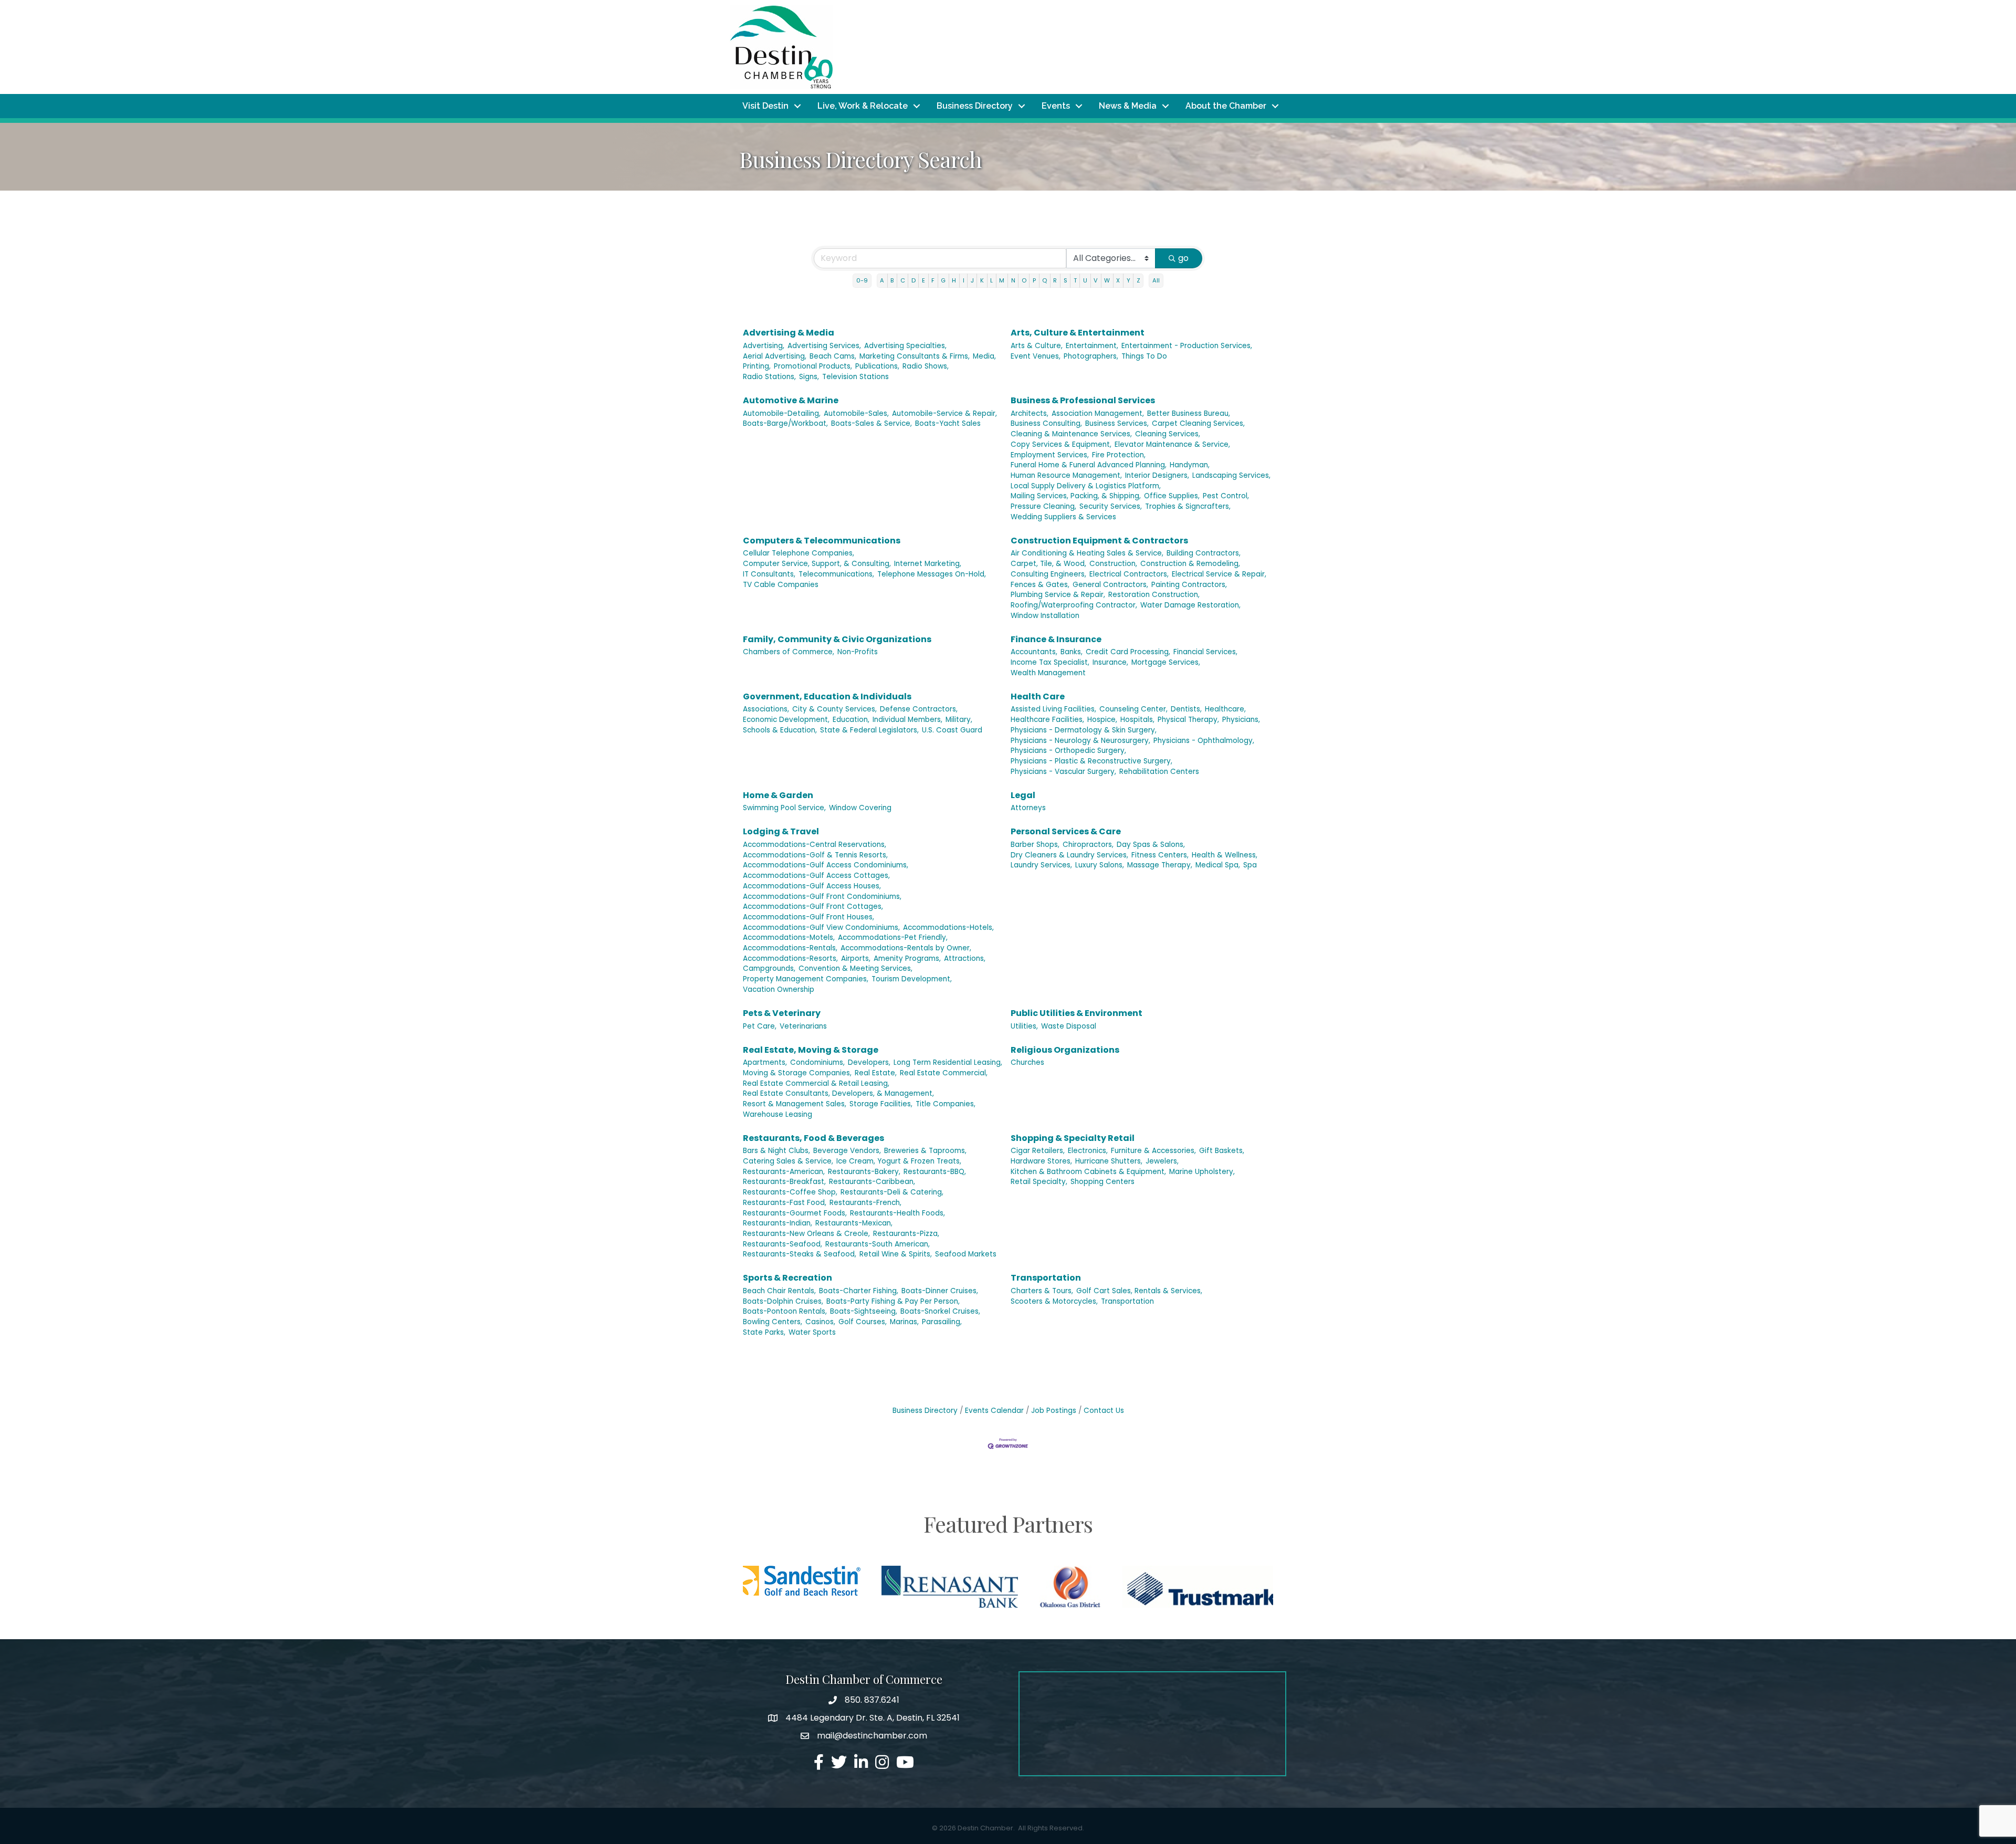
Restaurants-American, (784, 1172)
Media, (984, 356)
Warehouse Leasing (778, 1114)
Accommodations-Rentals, (790, 948)
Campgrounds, (769, 968)
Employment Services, (1050, 455)
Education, (851, 720)
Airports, (856, 958)
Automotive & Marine (791, 400)
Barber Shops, (1035, 845)
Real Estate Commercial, (944, 1073)
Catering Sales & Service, (788, 1161)
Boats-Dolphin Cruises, (783, 1301)
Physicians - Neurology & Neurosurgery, (1080, 741)
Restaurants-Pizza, (906, 1234)
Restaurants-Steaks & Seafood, (800, 1254)
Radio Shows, (926, 366)
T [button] (1075, 280)
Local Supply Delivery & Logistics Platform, (1086, 486)
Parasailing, (942, 1322)
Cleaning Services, (1168, 434)
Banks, (1072, 652)
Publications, (877, 366)
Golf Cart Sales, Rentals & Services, (1139, 1291)
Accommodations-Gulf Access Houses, (812, 886)
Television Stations (855, 377)
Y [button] (1128, 280)
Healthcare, (1225, 709)
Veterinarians (803, 1026)
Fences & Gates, (1040, 585)
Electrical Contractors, (1129, 574)
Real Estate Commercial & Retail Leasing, (816, 1083)
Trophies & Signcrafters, (1188, 506)
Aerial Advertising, (775, 356)
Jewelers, (1162, 1161)
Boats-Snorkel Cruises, (940, 1311)
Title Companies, (946, 1104)
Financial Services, (1205, 652)
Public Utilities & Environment (1077, 1013)
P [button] (1034, 280)
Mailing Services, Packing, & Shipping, (1076, 496)
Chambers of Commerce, (789, 652)
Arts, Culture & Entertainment (1078, 333)
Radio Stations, (769, 377)
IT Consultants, (769, 574)
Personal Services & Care (1066, 831)
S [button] (1065, 280)
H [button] (954, 280)
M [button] (1002, 280)
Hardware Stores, (1041, 1161)
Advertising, (764, 346)
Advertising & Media (789, 333)
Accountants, (1034, 652)
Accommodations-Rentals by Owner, (906, 948)
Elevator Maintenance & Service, (1172, 444)
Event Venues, (1036, 356)
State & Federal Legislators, (869, 730)
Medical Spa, (1218, 865)
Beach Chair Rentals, (779, 1291)
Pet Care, (760, 1026)
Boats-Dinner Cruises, (940, 1291)
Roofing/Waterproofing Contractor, (1074, 605)
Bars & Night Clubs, (776, 1151)
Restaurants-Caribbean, (872, 1182)
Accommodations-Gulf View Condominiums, (821, 928)
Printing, (757, 366)
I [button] (964, 280)
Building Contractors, (1204, 553)
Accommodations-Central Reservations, (815, 845)
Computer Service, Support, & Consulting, (817, 564)
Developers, (869, 1062)
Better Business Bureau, (1189, 413)
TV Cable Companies (781, 585)
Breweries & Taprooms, (925, 1151)
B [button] (892, 280)
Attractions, (965, 958)
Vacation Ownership (779, 989)
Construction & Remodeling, (1190, 564)
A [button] (882, 280)
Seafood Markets (966, 1254)
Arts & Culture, (1037, 346)
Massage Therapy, (1160, 865)
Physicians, (1241, 720)
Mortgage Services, (1166, 662)
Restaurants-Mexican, (854, 1223)
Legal (1023, 795)
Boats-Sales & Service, (871, 423)
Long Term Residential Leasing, (948, 1062)
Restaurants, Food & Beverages (813, 1138)
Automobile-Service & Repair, (944, 413)
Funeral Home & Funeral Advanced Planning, (1089, 465)
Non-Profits (858, 652)
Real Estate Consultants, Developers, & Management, (838, 1093)
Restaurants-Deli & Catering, (892, 1192)
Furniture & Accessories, (1153, 1151)
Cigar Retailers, (1038, 1151)
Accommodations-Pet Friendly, (893, 937)
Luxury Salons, (1100, 865)
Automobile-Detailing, (782, 413)
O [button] (1024, 280)
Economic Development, (786, 720)
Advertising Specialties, (905, 346)
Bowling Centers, (773, 1322)
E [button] (923, 280)
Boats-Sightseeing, (864, 1311)
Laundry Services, (1041, 865)
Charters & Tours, (1042, 1291)
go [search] (1183, 258)
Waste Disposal (1069, 1026)
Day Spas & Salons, (1151, 845)
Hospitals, (1137, 720)
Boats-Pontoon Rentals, (785, 1311)
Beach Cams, (833, 356)
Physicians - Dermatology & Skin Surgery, (1084, 730)
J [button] (972, 280)
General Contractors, (1110, 585)
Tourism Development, (912, 979)
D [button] (913, 280)
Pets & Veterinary (782, 1013)
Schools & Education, (780, 730)
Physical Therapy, (1188, 720)
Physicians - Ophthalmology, (1204, 741)
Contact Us (1104, 1411)
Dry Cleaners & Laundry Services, (1069, 855)
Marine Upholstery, (1202, 1172)
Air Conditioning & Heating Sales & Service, (1087, 553)
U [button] (1085, 280)
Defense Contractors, (919, 709)
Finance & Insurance (1056, 639)
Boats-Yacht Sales (948, 423)
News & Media (1128, 106)
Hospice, (1102, 720)
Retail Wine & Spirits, (896, 1254)
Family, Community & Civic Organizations (837, 639)
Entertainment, (1092, 346)
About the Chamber (1226, 106)
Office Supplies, (1172, 496)
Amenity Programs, (907, 958)
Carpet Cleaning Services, (1198, 423)
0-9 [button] (862, 280)
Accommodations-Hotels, (948, 928)
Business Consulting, (1046, 423)
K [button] (982, 280)
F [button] (933, 280)
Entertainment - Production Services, (1187, 346)
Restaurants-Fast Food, (785, 1203)
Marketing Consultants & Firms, (915, 356)
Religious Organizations (1065, 1050)
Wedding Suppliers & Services (1063, 517)
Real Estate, (876, 1073)
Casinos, (820, 1322)
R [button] (1055, 280)
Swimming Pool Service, (784, 808)
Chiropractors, (1088, 845)
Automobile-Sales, (856, 413)
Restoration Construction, (1154, 595)
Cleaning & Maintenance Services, (1071, 434)
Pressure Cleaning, (1043, 506)
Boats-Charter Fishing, (859, 1291)
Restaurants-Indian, (778, 1223)
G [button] (943, 280)
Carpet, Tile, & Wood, (1048, 564)
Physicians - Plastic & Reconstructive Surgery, (1091, 761)
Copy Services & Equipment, (1061, 444)
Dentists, (1186, 709)
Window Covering (860, 808)
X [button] (1118, 280)
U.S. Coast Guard (952, 730)
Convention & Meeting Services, (855, 968)
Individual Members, (907, 720)
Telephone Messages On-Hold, (932, 574)
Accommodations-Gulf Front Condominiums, (822, 897)
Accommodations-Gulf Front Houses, (808, 917)
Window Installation (1045, 616)
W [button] (1107, 280)
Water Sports (812, 1332)
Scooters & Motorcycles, (1054, 1301)
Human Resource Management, (1066, 475)
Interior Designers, (1157, 475)
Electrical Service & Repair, (1219, 574)
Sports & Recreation (787, 1278)
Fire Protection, (1119, 455)
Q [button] (1044, 280)
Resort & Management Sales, (795, 1104)
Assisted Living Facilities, (1053, 709)
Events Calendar (994, 1411)
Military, (959, 720)
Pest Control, (1226, 496)
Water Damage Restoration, (1190, 605)
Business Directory (975, 106)
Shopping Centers (1102, 1182)
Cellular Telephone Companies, (799, 553)
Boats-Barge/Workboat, (785, 423)
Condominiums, (817, 1062)
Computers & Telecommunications (822, 541)
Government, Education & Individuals (827, 696)
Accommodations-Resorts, (790, 958)
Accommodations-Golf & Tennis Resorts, (815, 855)
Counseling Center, (1133, 709)
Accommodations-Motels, (789, 937)
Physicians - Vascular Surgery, (1063, 772)
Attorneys (1028, 808)
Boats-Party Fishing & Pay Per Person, (893, 1301)
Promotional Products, (813, 366)
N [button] (1013, 280)
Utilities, (1024, 1026)
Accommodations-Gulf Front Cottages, (813, 907)
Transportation (1046, 1278)
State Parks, (764, 1332)
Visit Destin (765, 106)
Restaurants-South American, (878, 1244)
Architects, (1030, 413)
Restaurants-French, (865, 1203)
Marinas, (904, 1322)
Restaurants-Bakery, (864, 1172)
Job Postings (1054, 1411)
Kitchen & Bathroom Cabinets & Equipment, (1088, 1172)
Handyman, (1190, 465)
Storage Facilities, (881, 1104)
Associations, (766, 709)
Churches (1027, 1062)
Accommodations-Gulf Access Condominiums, (826, 865)
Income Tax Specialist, (1050, 662)
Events (1056, 106)
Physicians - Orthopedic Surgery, (1068, 751)
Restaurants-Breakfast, (784, 1182)
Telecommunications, (836, 574)
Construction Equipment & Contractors (1099, 541)
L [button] (991, 280)
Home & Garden (778, 795)
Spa (1250, 865)
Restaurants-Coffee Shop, (790, 1192)
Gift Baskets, (1222, 1151)
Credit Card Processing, (1128, 652)
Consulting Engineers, (1048, 574)
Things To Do (1144, 356)
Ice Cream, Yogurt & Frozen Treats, (899, 1161)
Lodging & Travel (781, 831)
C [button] (903, 280)
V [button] (1096, 280)
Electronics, (1088, 1151)
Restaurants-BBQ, (935, 1172)
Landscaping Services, (1231, 475)
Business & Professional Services (1083, 400)
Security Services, (1111, 506)
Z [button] (1138, 280)
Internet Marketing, (928, 564)
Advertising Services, (824, 346)
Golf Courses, (863, 1322)
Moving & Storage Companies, (797, 1073)
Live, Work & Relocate (863, 106)
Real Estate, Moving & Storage (811, 1050)
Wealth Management (1048, 673)
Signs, (809, 377)
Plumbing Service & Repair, (1058, 595)
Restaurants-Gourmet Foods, (795, 1213)
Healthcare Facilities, (1047, 720)
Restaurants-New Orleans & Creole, (806, 1234)
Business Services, (1117, 423)
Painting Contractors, (1189, 585)
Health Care (1038, 696)
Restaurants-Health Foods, (897, 1213)
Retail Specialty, (1039, 1182)
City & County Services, (834, 709)
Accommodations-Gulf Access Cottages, (816, 876)
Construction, (1113, 564)
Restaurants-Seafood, (783, 1244)
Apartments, (765, 1062)
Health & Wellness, (1225, 855)
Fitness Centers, (1160, 855)
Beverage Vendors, (847, 1151)
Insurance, (1110, 662)
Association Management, (1098, 413)
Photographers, (1091, 356)
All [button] (1156, 280)
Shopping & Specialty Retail (1073, 1138)
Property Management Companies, (806, 979)
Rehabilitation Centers (1159, 772)
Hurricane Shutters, (1109, 1161)
